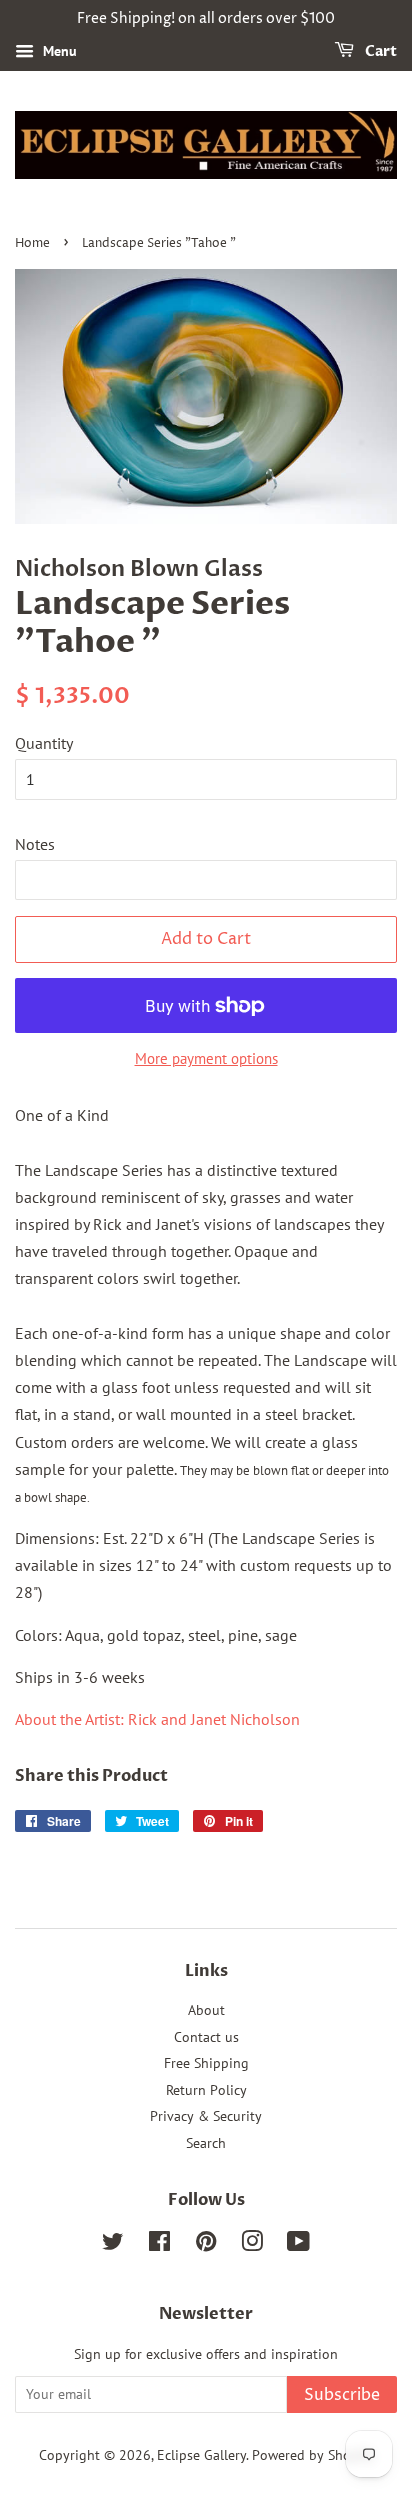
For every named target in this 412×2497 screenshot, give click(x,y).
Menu (58, 51)
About (206, 2010)
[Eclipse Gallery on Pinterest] (206, 2245)
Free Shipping (206, 2063)
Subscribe (342, 2395)
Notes (35, 844)
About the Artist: (157, 1719)
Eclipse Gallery (201, 2455)
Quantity (44, 743)
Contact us (206, 2037)
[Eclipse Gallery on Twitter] (113, 2245)
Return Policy (206, 2090)
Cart (379, 51)
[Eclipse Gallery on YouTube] (298, 2245)
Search (206, 2143)
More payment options (206, 1058)
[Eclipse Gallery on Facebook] (159, 2245)
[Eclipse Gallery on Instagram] (252, 2245)
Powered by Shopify (313, 2455)
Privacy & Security (206, 2116)
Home (32, 243)
